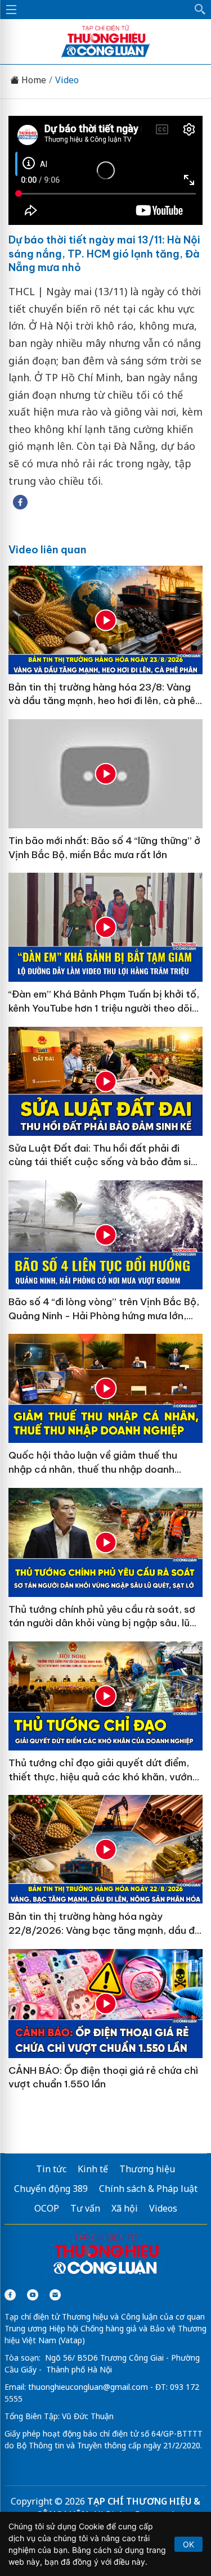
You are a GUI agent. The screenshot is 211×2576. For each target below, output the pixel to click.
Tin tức (51, 2169)
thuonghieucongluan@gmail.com (88, 2387)
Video (67, 80)
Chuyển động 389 (51, 2189)
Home (33, 80)
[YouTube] (33, 2295)
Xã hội (125, 2208)
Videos (163, 2208)
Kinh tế (93, 2169)
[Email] (55, 2295)
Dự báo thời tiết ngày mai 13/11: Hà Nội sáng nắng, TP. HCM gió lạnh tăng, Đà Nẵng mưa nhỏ (104, 254)
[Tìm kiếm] (200, 10)
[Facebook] (10, 2295)
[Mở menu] (11, 10)
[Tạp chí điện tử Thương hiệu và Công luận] (106, 2255)
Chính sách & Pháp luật (148, 2189)
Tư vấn (85, 2208)
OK (188, 2544)
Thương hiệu (147, 2169)
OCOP (47, 2208)
